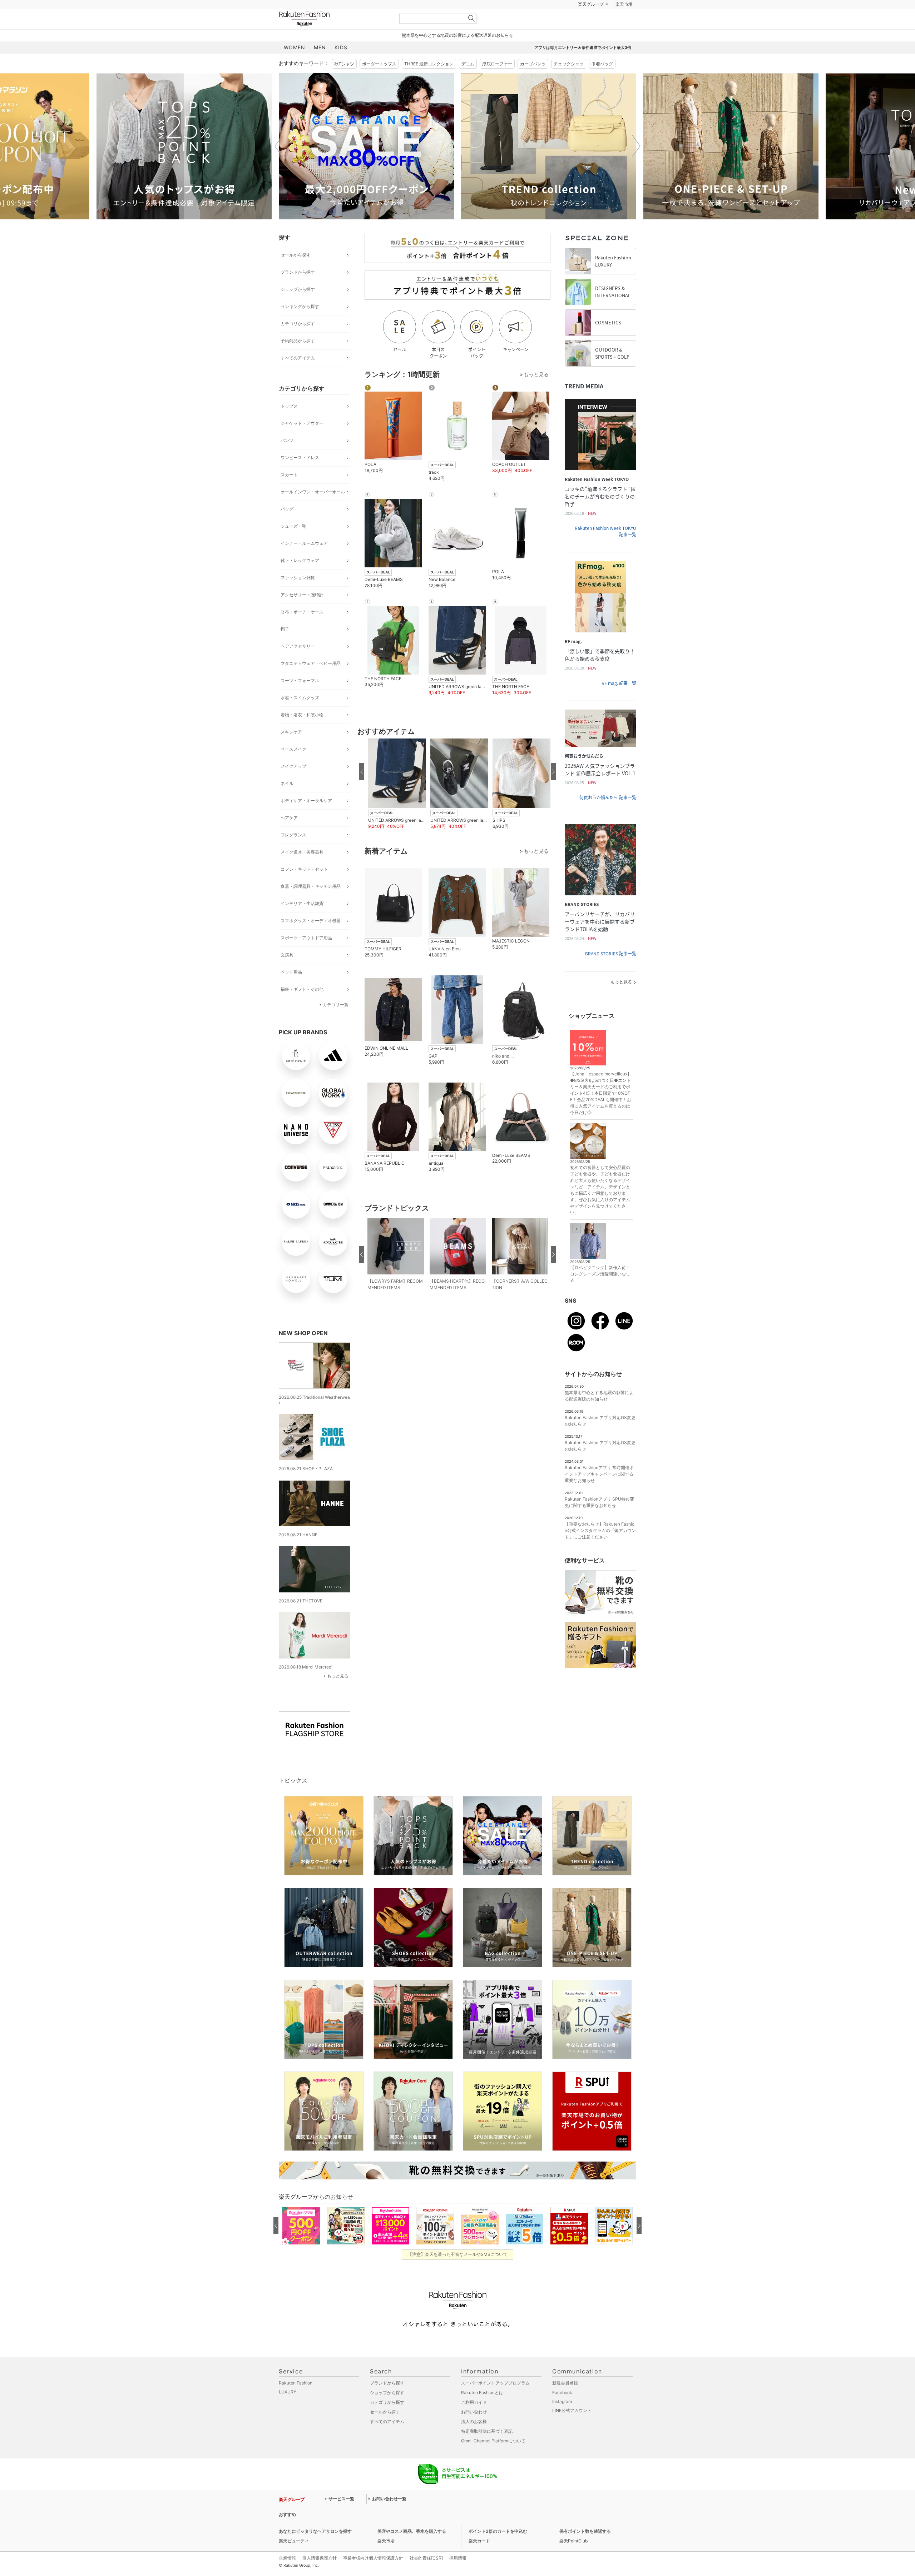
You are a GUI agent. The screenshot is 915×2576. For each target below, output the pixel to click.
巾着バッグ (602, 82)
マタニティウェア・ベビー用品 (311, 681)
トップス (289, 424)
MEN (320, 65)
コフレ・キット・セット (304, 887)
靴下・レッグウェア (300, 578)
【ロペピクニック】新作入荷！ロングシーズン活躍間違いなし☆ (600, 1292)
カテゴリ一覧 (336, 1022)
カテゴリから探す (298, 341)
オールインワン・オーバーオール (313, 510)
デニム (468, 82)
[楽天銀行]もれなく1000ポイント (539, 22)
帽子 (285, 647)
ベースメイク (293, 767)
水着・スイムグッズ (300, 715)
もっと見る (338, 1694)
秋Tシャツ (344, 82)
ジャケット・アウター (302, 441)
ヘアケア (289, 836)
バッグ (287, 527)
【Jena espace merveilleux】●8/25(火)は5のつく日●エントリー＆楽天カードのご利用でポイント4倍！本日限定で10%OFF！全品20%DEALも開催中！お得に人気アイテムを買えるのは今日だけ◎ (601, 1111)
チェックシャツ (569, 82)
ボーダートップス (379, 82)
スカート (289, 493)
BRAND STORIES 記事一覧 (611, 971)
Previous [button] (279, 164)
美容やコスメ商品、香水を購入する (412, 2549)
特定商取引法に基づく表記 (487, 2449)
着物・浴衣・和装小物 (302, 733)
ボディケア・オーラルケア (306, 818)
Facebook (562, 2410)
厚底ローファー (497, 82)
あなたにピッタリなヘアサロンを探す (315, 2549)
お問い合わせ (474, 2430)
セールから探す (296, 273)
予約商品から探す (298, 359)
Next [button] (636, 164)
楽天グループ (591, 22)
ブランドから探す (298, 290)
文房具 (287, 973)
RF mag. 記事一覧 (619, 701)
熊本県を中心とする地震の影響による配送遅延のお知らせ (457, 53)
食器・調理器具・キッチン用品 (311, 904)
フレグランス (293, 853)
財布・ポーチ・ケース (302, 630)
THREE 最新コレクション (429, 82)
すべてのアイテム (298, 376)
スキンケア (291, 750)
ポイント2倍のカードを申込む (498, 2549)
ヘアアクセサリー (298, 664)
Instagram (562, 2419)
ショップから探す (298, 307)
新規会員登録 (565, 2401)
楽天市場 (624, 22)
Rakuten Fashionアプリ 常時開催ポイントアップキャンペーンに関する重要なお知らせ (599, 1492)
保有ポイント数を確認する (585, 2549)
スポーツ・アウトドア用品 (306, 956)
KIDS (341, 65)
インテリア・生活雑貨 (302, 921)
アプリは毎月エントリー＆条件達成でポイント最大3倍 (583, 65)
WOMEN (295, 65)
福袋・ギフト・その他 (302, 1007)
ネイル (287, 801)
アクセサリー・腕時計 (302, 613)
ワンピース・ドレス (300, 475)
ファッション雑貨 (298, 595)
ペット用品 (291, 990)
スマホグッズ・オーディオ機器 (311, 938)
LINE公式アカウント (572, 2428)
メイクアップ (293, 784)
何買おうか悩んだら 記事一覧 (608, 815)
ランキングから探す (300, 324)
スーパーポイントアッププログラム (495, 2401)
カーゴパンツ (533, 82)
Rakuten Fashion (334, 37)
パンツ (287, 458)
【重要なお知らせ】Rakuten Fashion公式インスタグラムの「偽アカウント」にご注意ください (600, 1548)
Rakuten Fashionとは (482, 2410)
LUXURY (288, 2410)
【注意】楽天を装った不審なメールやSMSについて (458, 2272)
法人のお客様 (474, 2439)
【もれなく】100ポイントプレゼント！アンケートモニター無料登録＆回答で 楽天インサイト (415, 2532)
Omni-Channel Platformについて (493, 2459)
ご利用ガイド (474, 2420)
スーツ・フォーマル (300, 698)
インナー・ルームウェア (304, 561)
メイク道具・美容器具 (302, 870)
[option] (184, 164)
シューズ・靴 (293, 544)
